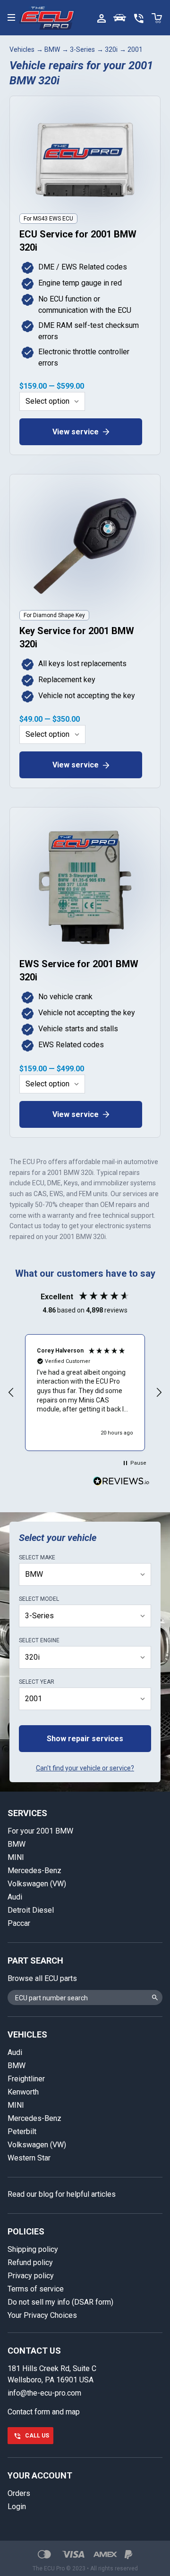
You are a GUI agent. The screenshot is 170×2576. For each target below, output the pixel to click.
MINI (16, 1857)
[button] (11, 1393)
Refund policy (30, 2262)
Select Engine (39, 1640)
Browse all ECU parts (42, 1978)
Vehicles (22, 49)
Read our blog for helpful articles (62, 2194)
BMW (52, 49)
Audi (15, 1897)
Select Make (37, 1557)
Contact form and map (44, 2412)
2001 (135, 49)
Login (17, 2507)
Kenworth (23, 2092)
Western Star (29, 2158)
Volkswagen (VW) (37, 1884)
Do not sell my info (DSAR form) (60, 2302)
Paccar (19, 1923)
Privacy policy (31, 2276)
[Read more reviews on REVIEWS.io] (121, 1482)
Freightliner (26, 2079)
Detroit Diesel (31, 1910)
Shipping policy (33, 2249)
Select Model (39, 1599)
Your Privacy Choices (42, 2315)
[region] (85, 1393)
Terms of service (36, 2289)
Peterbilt (22, 2132)
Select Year (37, 1682)
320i (111, 49)
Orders (19, 2493)
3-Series (82, 49)
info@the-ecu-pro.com (44, 2393)
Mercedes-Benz (34, 1871)
